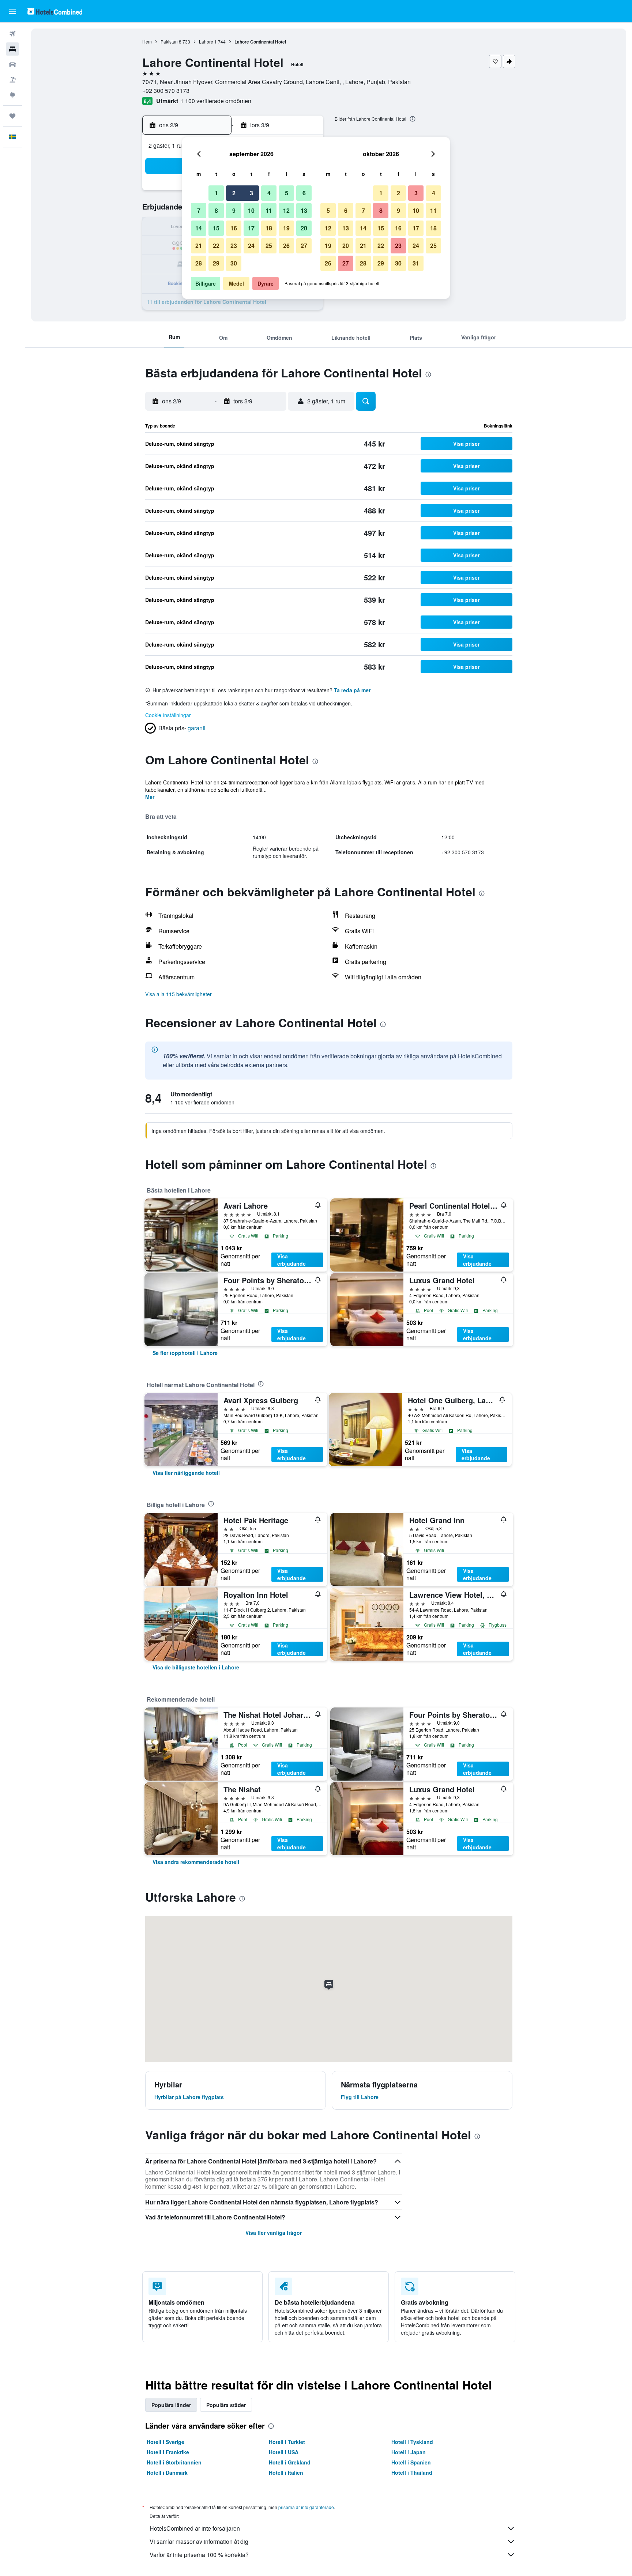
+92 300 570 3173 (166, 91)
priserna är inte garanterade (306, 2507)
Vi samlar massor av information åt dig (199, 2541)
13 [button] (304, 210)
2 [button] (234, 193)
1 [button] (216, 193)
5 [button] (287, 193)
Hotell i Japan (409, 2452)
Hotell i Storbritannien (174, 2462)
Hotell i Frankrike (168, 2452)
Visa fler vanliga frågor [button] (274, 2233)
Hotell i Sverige (165, 2442)
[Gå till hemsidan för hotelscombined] (55, 11)
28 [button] (199, 263)
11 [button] (269, 210)
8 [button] (216, 210)
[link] (185, 1353)
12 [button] (286, 210)
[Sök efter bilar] (12, 64)
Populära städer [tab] (226, 2405)
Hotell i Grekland (290, 2462)
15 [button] (216, 228)
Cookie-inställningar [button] (168, 715)
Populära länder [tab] (171, 2405)
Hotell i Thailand (412, 2473)
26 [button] (286, 246)
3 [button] (251, 193)
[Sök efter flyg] (12, 34)
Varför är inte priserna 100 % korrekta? (199, 2555)
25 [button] (269, 246)
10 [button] (251, 210)
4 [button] (269, 193)
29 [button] (216, 263)
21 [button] (199, 246)
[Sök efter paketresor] (12, 80)
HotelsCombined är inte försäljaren (195, 2528)
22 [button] (216, 246)
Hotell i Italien (286, 2473)
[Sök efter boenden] (12, 49)
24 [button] (251, 246)
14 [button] (199, 228)
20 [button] (304, 228)
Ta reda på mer (352, 690)
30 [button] (234, 263)
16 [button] (234, 228)
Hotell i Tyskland (412, 2442)
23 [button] (234, 246)
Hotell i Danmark (167, 2473)
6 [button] (304, 193)
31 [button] (416, 263)
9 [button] (234, 210)
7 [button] (199, 210)
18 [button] (269, 228)
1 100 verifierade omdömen (216, 101)
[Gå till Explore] (12, 95)
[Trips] (12, 116)
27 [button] (304, 246)
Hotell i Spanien (411, 2462)
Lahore (206, 42)
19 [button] (286, 228)
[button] (12, 11)
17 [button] (251, 228)
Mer (150, 797)
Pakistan (169, 42)
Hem (147, 42)
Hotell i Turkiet (287, 2442)
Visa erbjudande (291, 1260)
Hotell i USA (284, 2452)
